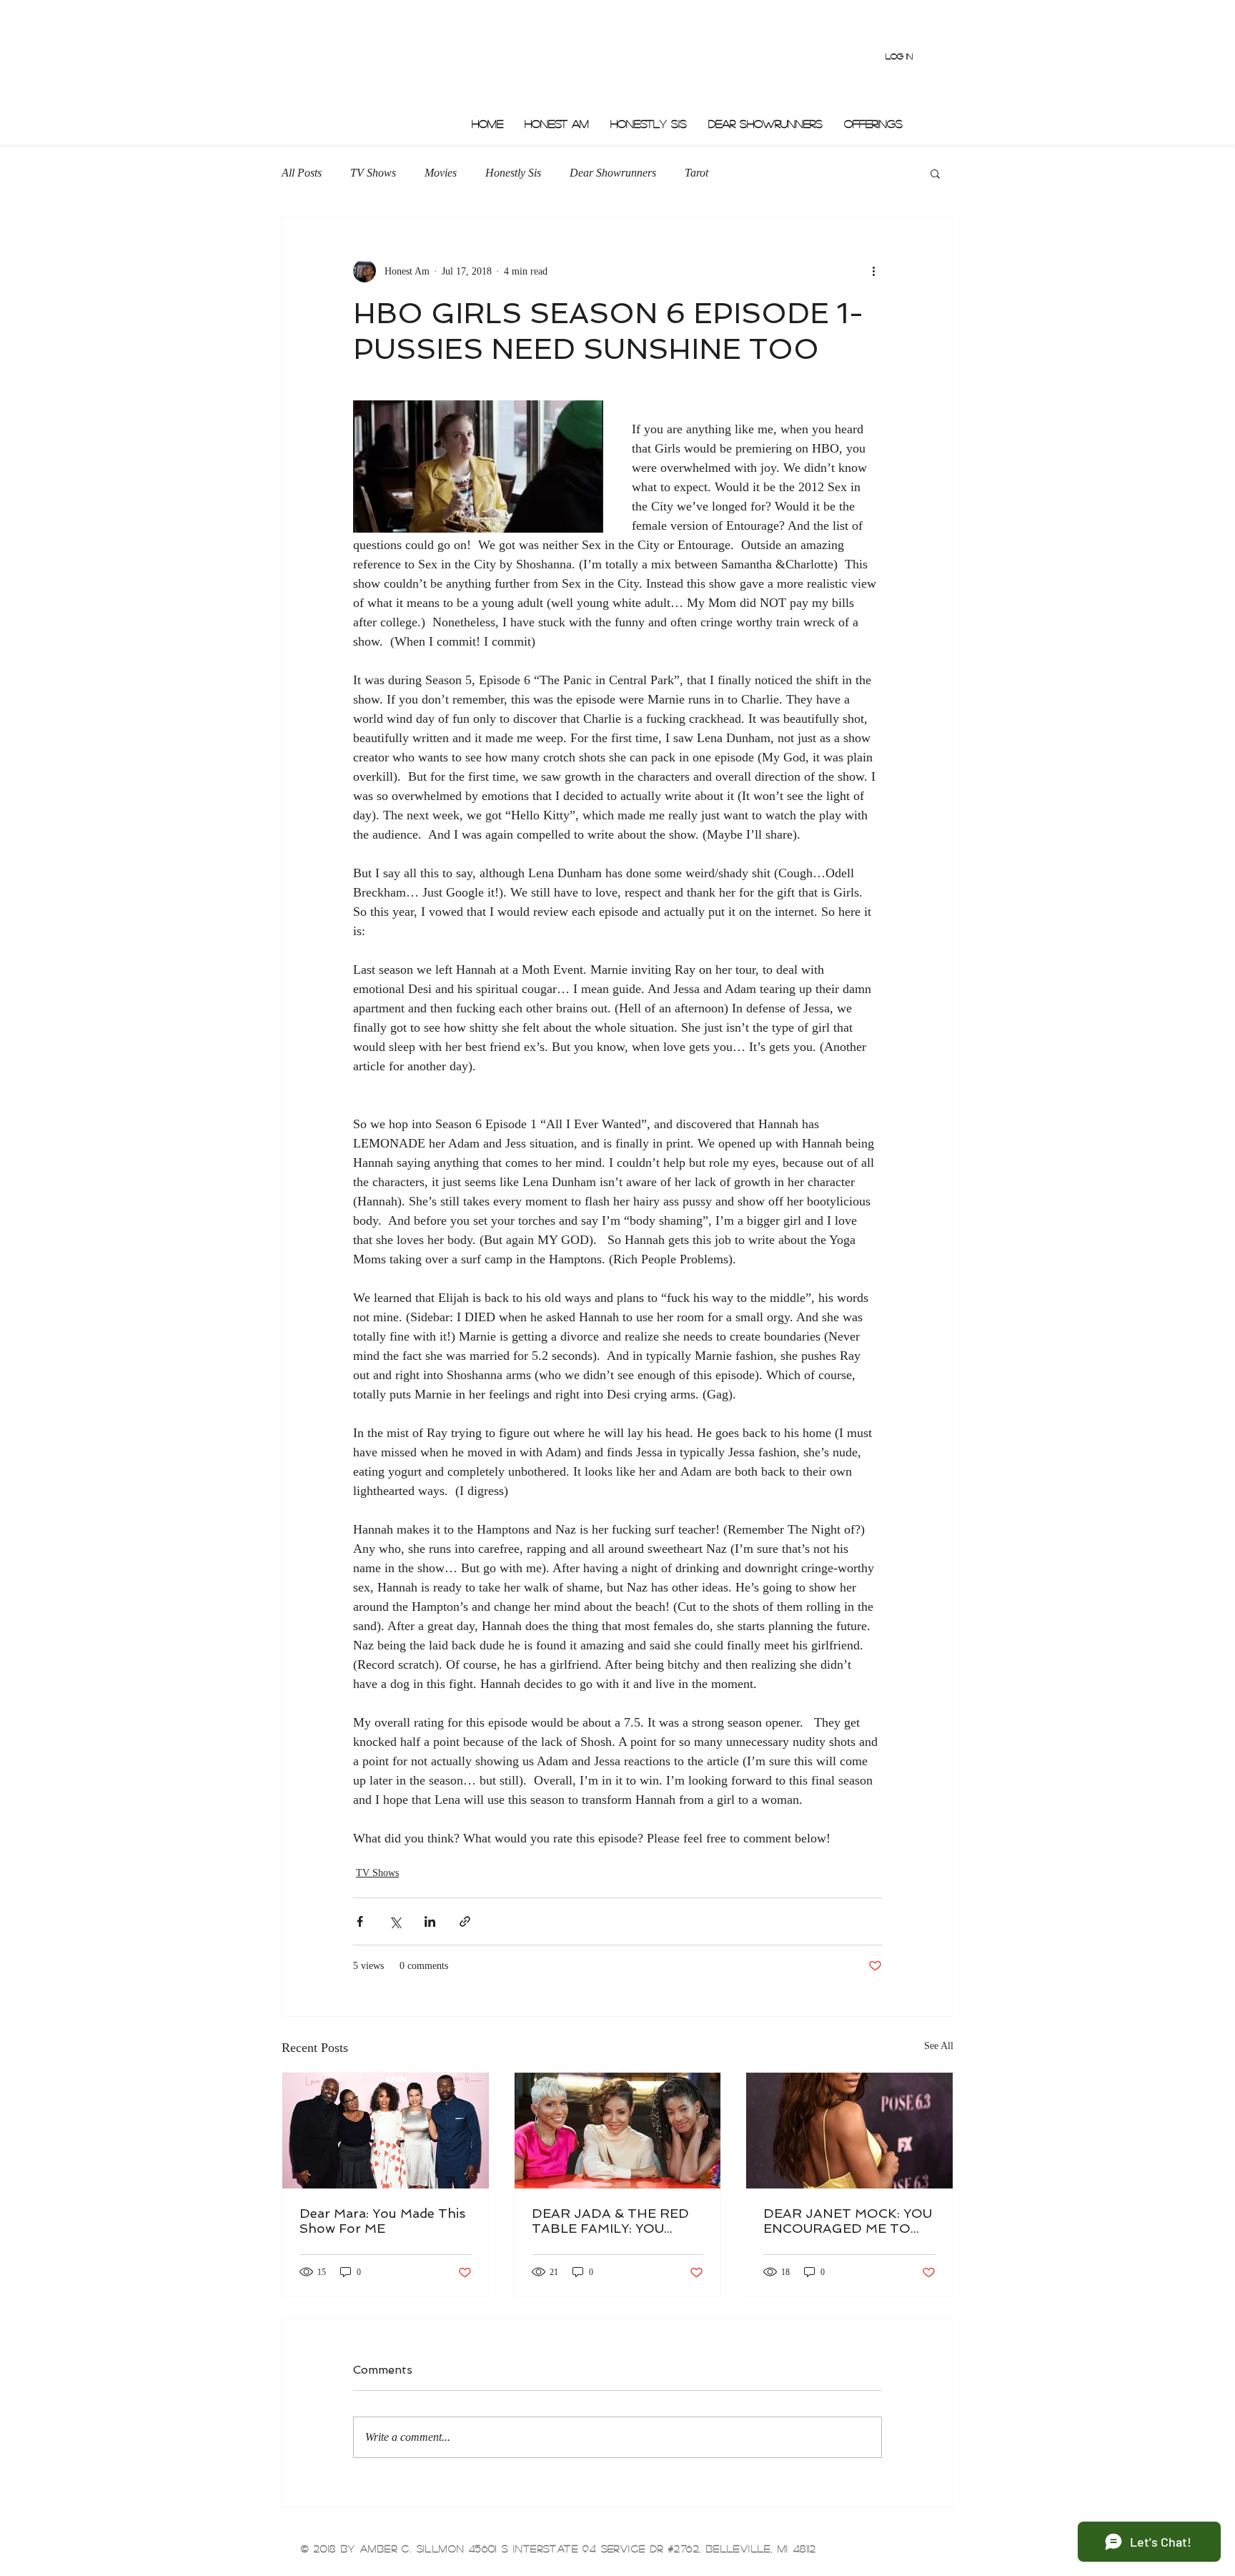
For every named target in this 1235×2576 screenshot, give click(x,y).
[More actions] (873, 271)
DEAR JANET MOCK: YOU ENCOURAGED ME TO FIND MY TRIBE (848, 2221)
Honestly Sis (513, 173)
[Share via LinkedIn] (430, 1921)
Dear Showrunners (613, 173)
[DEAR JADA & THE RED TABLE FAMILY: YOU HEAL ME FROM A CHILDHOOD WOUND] (618, 2131)
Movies (441, 173)
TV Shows (373, 173)
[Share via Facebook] (360, 1921)
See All (939, 2046)
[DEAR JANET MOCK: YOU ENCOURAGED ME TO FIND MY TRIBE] (849, 2131)
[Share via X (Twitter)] (395, 1921)
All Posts (302, 173)
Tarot (696, 173)
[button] (935, 173)
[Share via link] (465, 1921)
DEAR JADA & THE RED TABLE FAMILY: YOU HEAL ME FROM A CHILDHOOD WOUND (610, 2221)
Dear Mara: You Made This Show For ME (382, 2221)
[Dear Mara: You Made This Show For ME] (386, 2131)
